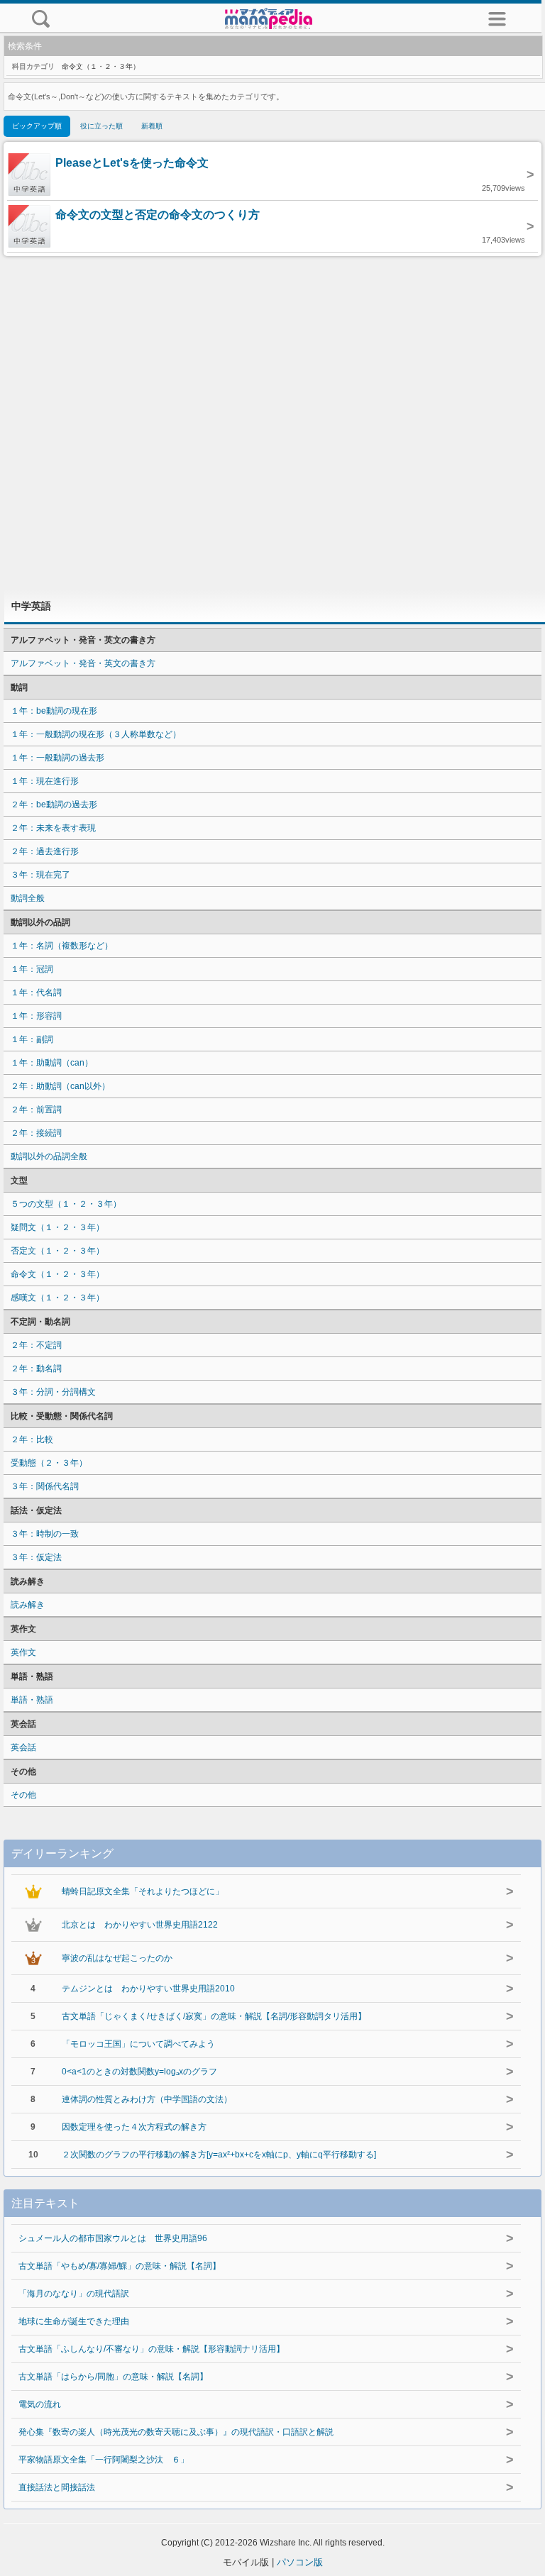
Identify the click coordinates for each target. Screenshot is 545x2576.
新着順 (152, 126)
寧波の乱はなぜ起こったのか (117, 1958)
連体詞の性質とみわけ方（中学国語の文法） (147, 2099)
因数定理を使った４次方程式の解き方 (134, 2127)
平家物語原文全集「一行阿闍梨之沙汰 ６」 (104, 2460)
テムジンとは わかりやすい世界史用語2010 (148, 1989)
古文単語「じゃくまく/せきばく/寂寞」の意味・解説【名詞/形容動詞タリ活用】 (214, 2016)
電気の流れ (40, 2404)
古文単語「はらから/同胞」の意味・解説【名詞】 (113, 2377)
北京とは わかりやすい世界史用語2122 (140, 1925)
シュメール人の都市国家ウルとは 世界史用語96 (113, 2238)
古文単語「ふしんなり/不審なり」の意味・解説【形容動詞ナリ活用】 (152, 2349)
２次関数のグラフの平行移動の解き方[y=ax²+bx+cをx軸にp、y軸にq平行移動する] (219, 2155)
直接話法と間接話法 (57, 2487)
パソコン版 (300, 2562)
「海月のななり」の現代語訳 (74, 2294)
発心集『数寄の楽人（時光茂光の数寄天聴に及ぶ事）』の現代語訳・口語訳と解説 (176, 2432)
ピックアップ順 (37, 126)
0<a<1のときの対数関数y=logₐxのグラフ (139, 2072)
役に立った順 (101, 126)
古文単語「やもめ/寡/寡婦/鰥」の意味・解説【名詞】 (120, 2266)
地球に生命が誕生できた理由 (74, 2321)
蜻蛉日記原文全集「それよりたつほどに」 (143, 1891)
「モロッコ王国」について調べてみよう (138, 2044)
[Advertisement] (272, 423)
